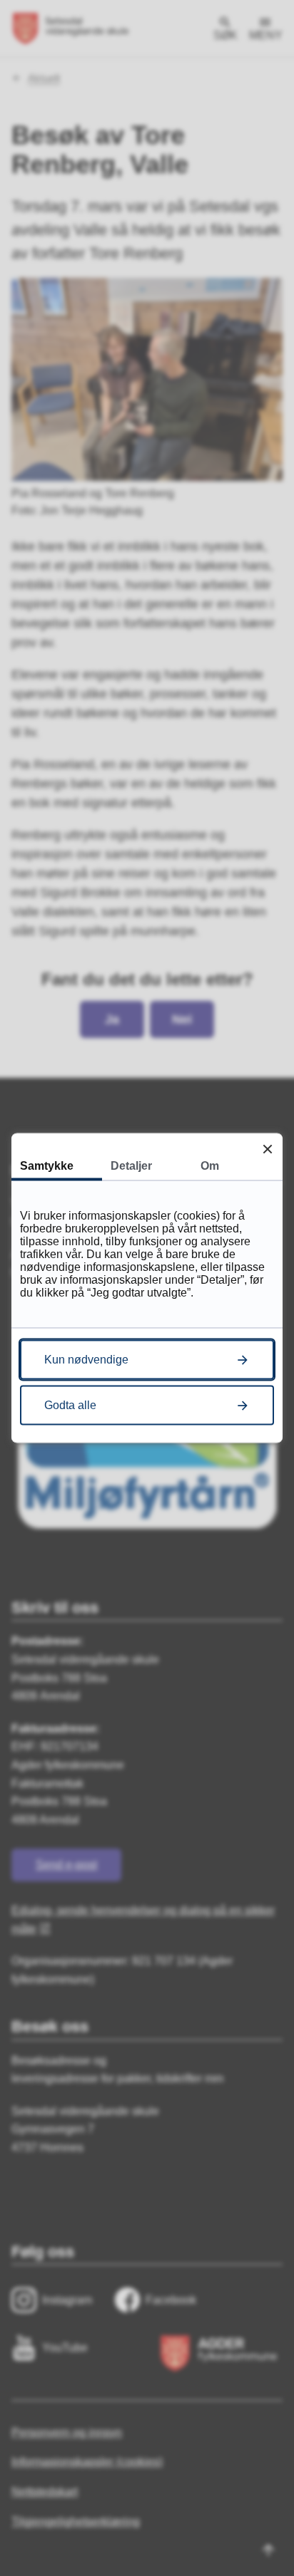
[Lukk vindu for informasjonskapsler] (267, 1149)
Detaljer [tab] (131, 1166)
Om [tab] (210, 1166)
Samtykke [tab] (47, 1166)
